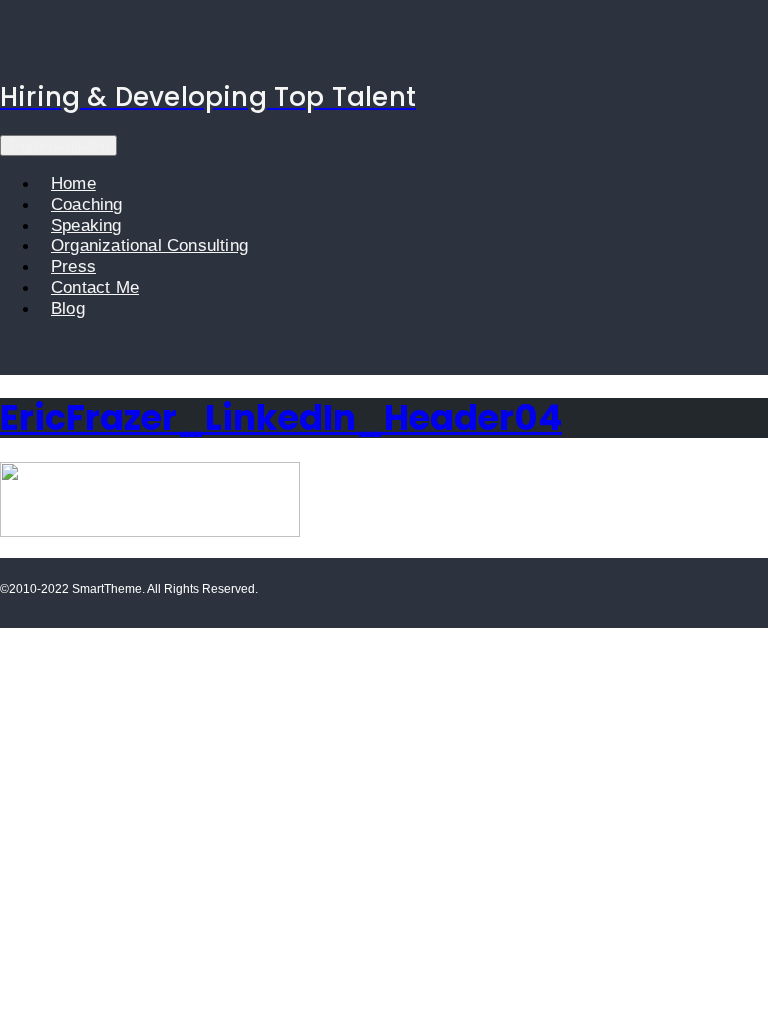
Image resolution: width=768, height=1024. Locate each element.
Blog (68, 308)
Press (73, 266)
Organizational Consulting (149, 245)
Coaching (87, 204)
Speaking (86, 225)
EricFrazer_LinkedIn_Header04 (281, 417)
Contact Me (95, 287)
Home (73, 183)
